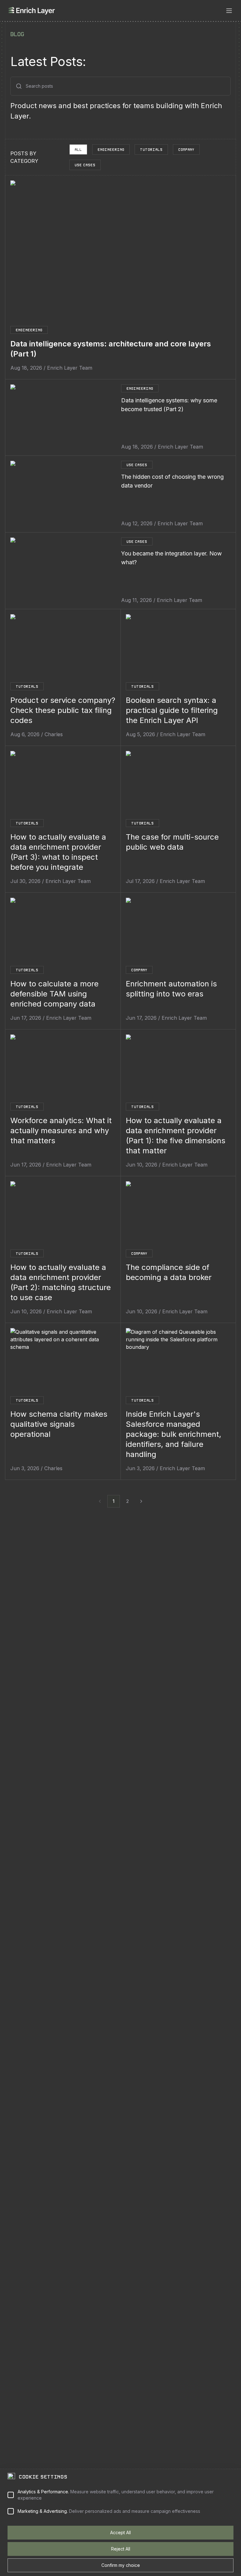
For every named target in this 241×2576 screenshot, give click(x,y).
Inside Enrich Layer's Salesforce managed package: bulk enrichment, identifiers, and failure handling (174, 1434)
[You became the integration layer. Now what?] (63, 571)
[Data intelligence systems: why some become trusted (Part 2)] (63, 418)
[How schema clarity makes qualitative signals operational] (63, 1361)
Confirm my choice (121, 2565)
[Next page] (141, 1501)
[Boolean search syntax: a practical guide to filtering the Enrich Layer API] (178, 647)
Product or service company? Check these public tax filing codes (63, 710)
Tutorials (151, 149)
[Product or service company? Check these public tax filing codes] (63, 647)
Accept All (120, 2532)
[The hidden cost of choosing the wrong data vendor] (63, 494)
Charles (54, 734)
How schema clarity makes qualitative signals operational (59, 1424)
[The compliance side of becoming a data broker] (178, 1214)
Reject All (121, 2549)
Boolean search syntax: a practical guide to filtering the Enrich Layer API (172, 710)
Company (186, 149)
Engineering (111, 149)
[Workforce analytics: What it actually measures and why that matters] (63, 1067)
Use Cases (85, 165)
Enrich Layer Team (70, 368)
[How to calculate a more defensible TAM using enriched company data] (63, 931)
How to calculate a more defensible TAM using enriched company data (54, 994)
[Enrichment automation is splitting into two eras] (178, 931)
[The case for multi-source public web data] (178, 784)
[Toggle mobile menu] (229, 11)
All (78, 149)
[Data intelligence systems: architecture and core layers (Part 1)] (120, 249)
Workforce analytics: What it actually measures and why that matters (61, 1131)
